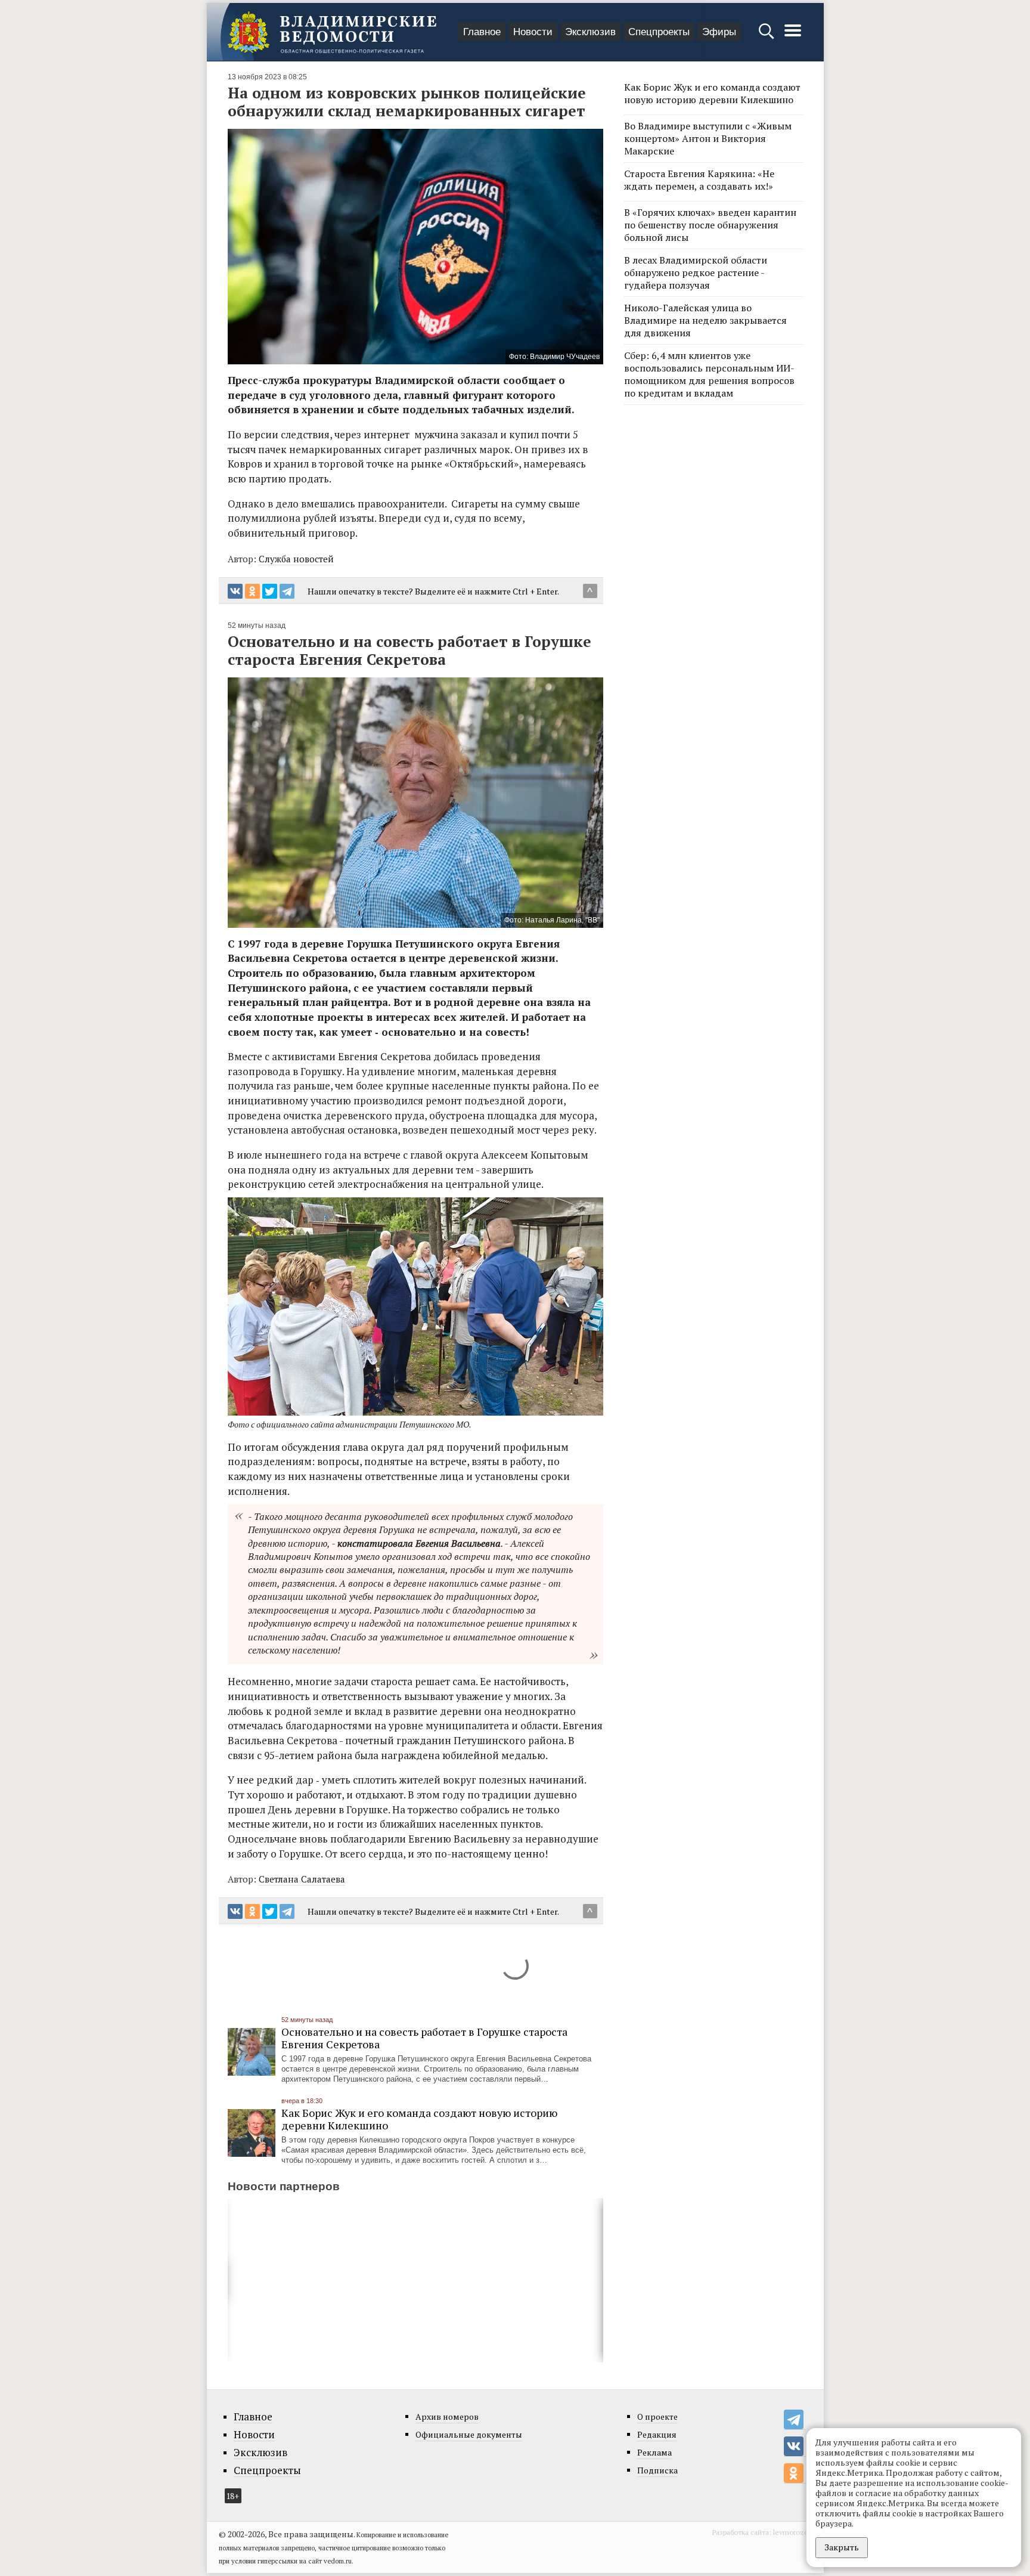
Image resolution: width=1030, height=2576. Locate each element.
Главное (482, 32)
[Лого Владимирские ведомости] (332, 32)
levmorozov (792, 2532)
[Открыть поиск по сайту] (767, 37)
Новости (533, 32)
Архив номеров (447, 2416)
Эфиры (719, 32)
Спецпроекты (659, 32)
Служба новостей (296, 559)
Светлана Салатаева (302, 1879)
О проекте (657, 2416)
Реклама (654, 2452)
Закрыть (842, 2547)
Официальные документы (469, 2434)
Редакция (657, 2434)
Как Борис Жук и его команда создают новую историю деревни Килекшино (419, 2119)
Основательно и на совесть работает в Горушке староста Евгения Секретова (424, 2038)
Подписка (657, 2470)
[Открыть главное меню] (793, 37)
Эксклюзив (590, 32)
